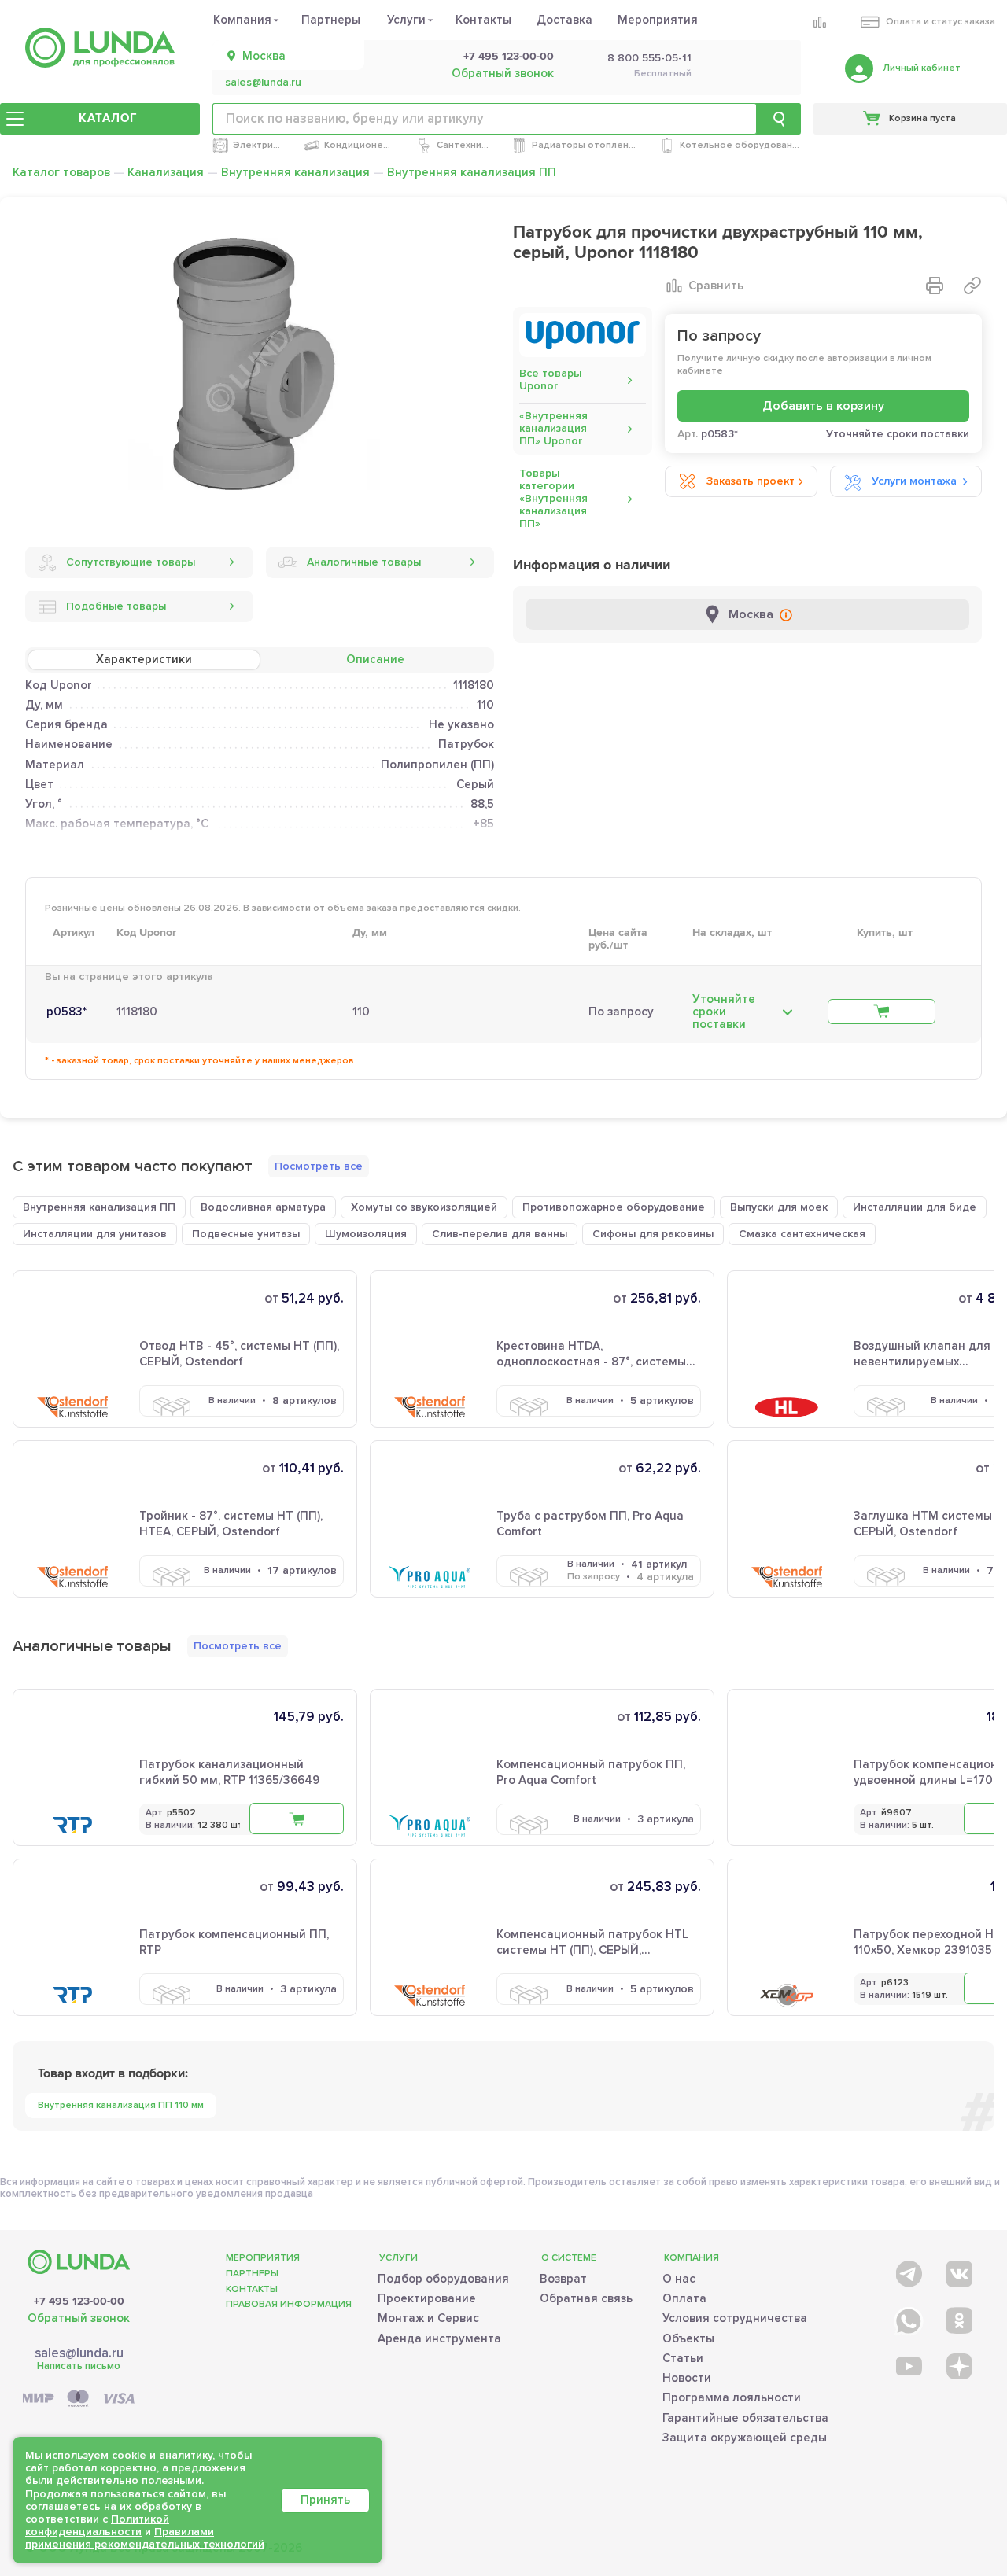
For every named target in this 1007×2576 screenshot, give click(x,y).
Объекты (688, 2338)
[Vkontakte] (958, 2270)
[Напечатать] (935, 286)
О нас (679, 2279)
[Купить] (882, 1012)
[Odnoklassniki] (958, 2318)
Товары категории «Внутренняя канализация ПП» (553, 498)
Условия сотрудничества (735, 2318)
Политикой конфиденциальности (97, 2525)
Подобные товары (116, 606)
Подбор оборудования (443, 2279)
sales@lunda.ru (263, 83)
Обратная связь (586, 2298)
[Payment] (79, 2399)
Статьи (683, 2358)
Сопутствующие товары (131, 562)
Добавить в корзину (823, 406)
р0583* (66, 1012)
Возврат (563, 2279)
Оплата (684, 2298)
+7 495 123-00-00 (509, 57)
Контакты (483, 20)
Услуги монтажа (914, 481)
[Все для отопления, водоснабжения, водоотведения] (100, 48)
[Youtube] (907, 2366)
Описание (375, 659)
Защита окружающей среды (745, 2438)
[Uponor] (583, 335)
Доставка (564, 20)
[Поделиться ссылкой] (972, 286)
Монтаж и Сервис (428, 2318)
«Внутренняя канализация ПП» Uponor (553, 428)
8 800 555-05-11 (649, 58)
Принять (325, 2500)
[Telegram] (907, 2270)
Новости (687, 2378)
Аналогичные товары (364, 562)
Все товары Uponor (550, 380)
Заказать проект (751, 481)
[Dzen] (958, 2366)
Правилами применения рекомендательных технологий (145, 2538)
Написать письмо (79, 2366)
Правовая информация (289, 2304)
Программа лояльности (732, 2397)
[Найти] (779, 119)
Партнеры (331, 20)
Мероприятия (658, 20)
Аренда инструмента (439, 2338)
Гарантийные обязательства (745, 2418)
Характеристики (144, 659)
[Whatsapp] (907, 2318)
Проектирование (427, 2298)
